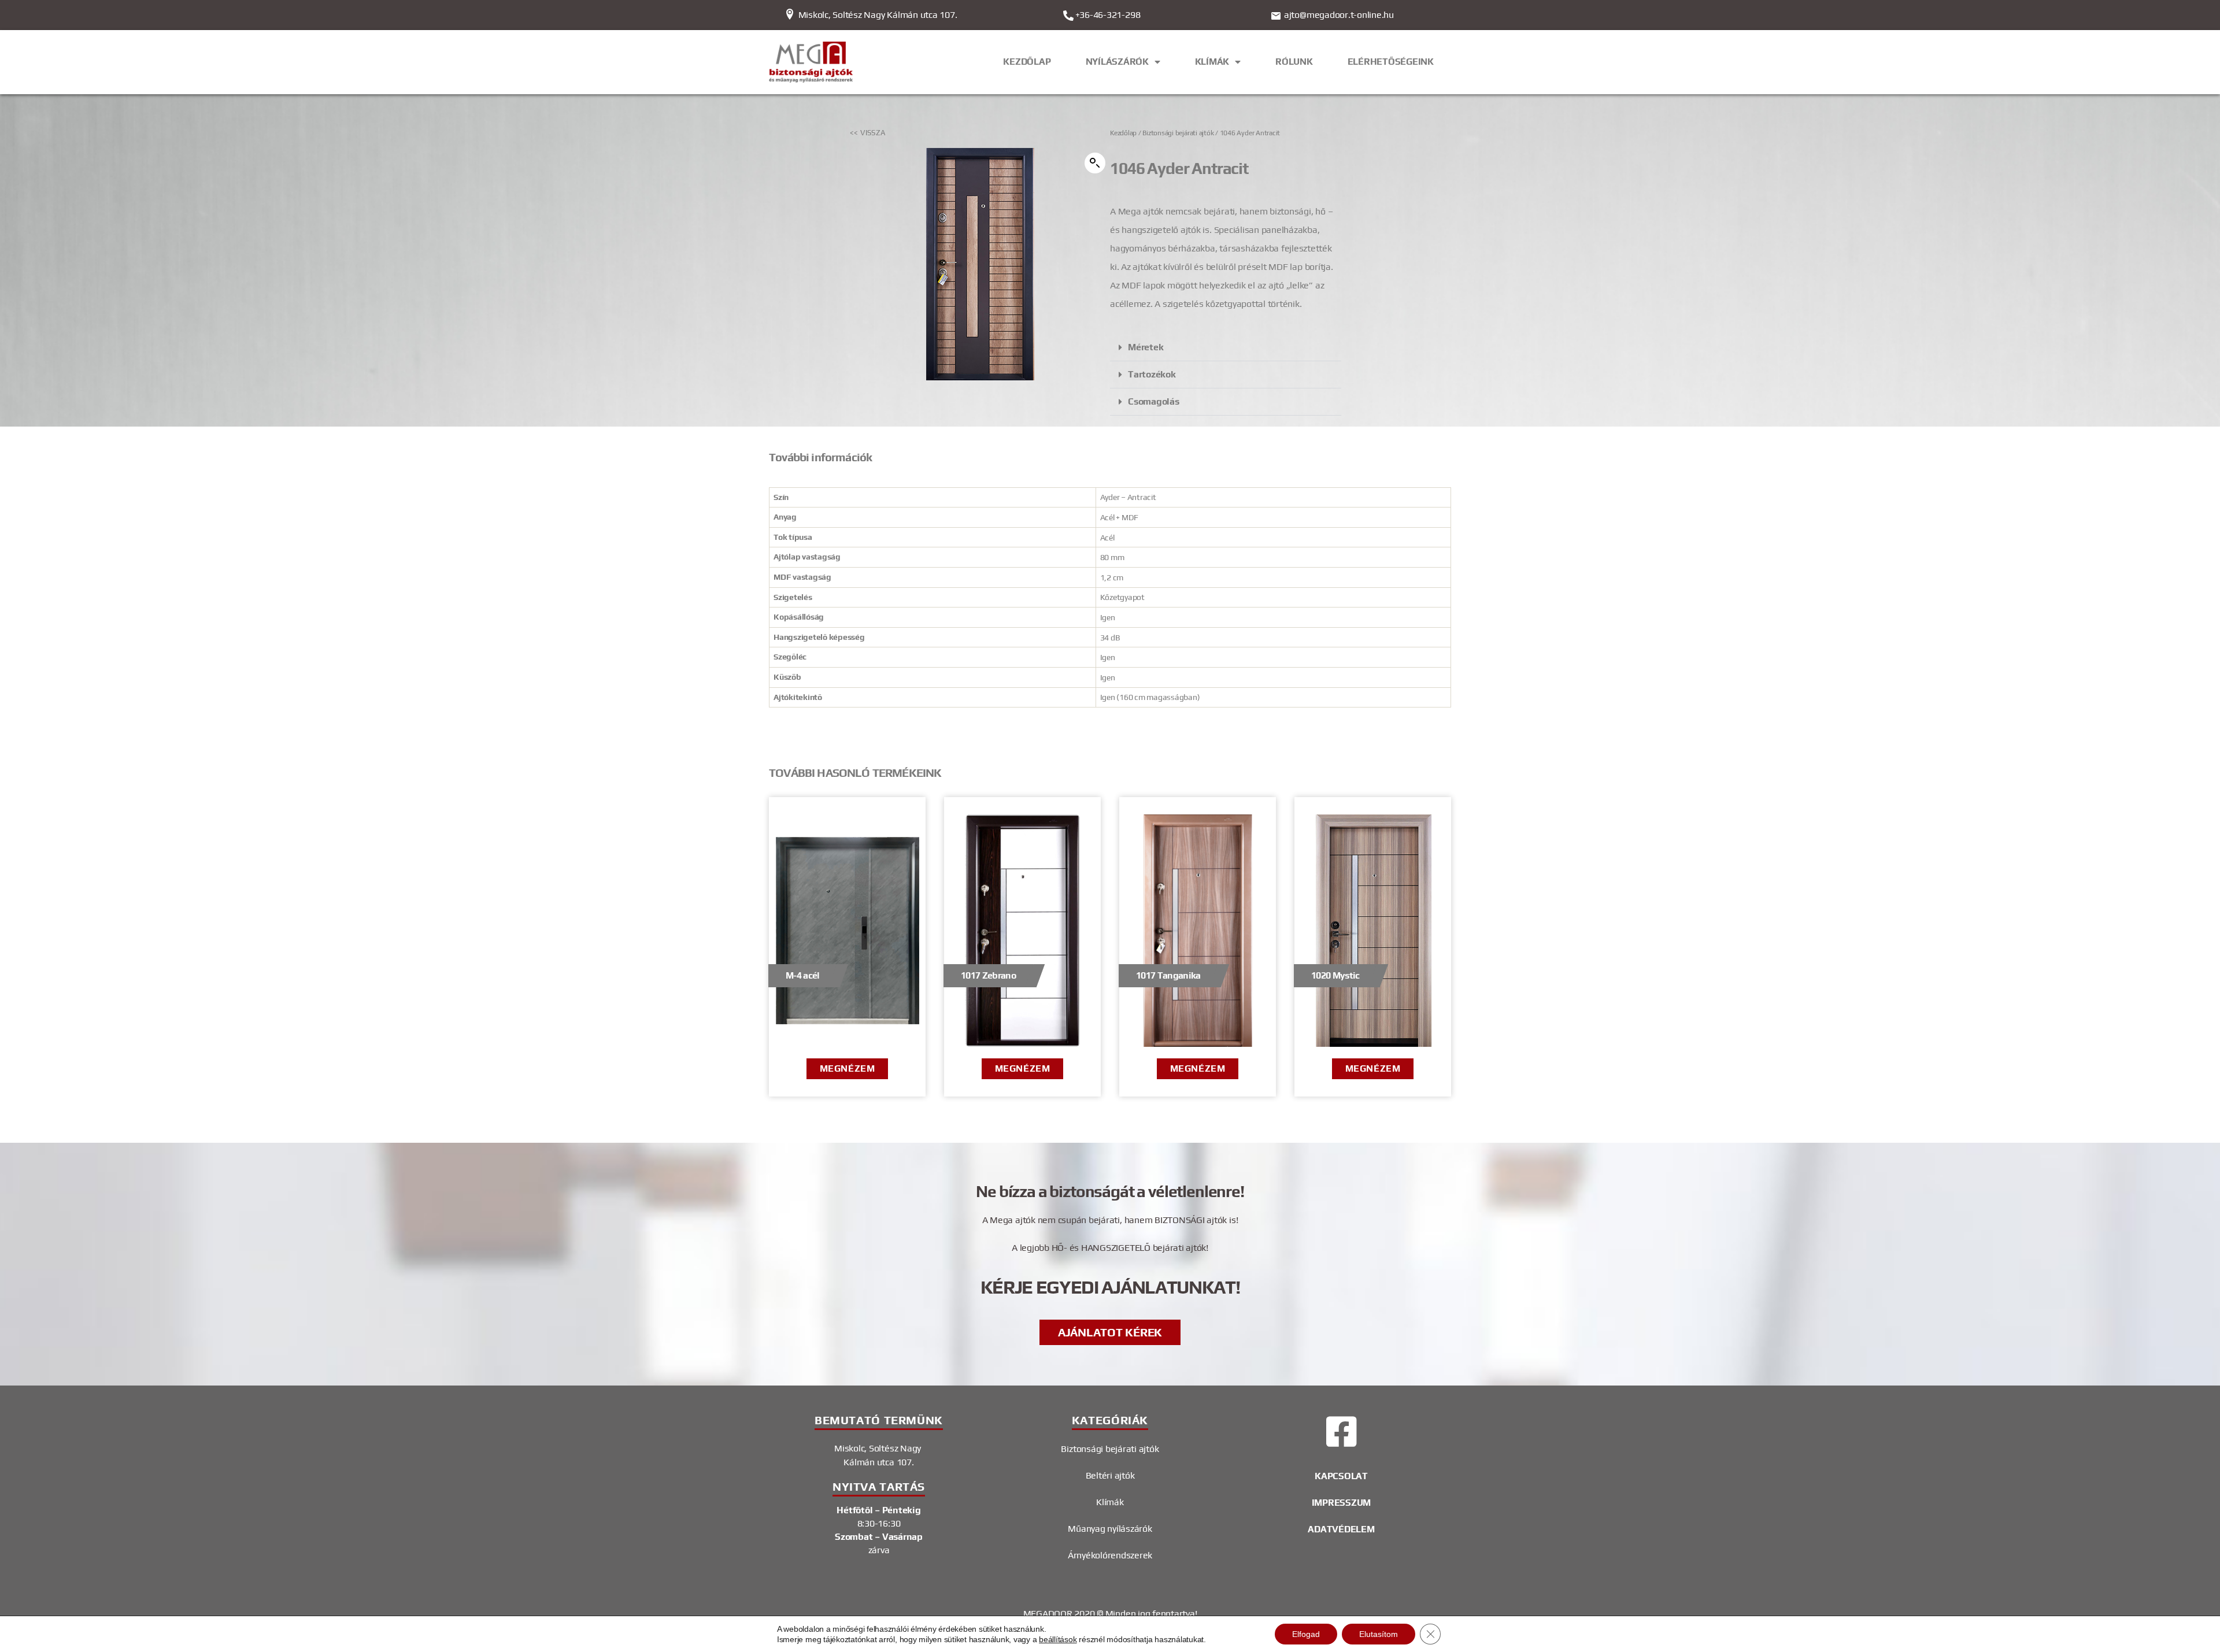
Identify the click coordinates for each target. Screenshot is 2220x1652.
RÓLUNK (1294, 62)
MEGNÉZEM (847, 1068)
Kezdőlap (1123, 133)
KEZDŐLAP (1027, 62)
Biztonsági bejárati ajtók (1178, 133)
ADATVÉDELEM (1341, 1529)
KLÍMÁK (1212, 62)
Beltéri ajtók (1110, 1475)
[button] (1095, 163)
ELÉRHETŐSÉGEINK (1391, 62)
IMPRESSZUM (1342, 1503)
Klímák (1110, 1502)
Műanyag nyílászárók (1110, 1529)
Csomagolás (1154, 401)
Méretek (1146, 347)
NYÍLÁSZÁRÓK (1117, 62)
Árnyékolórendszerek (1110, 1555)
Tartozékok (1152, 374)
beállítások (1058, 1639)
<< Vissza (868, 133)
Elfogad (1306, 1634)
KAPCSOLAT (1341, 1476)
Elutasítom (1379, 1634)
